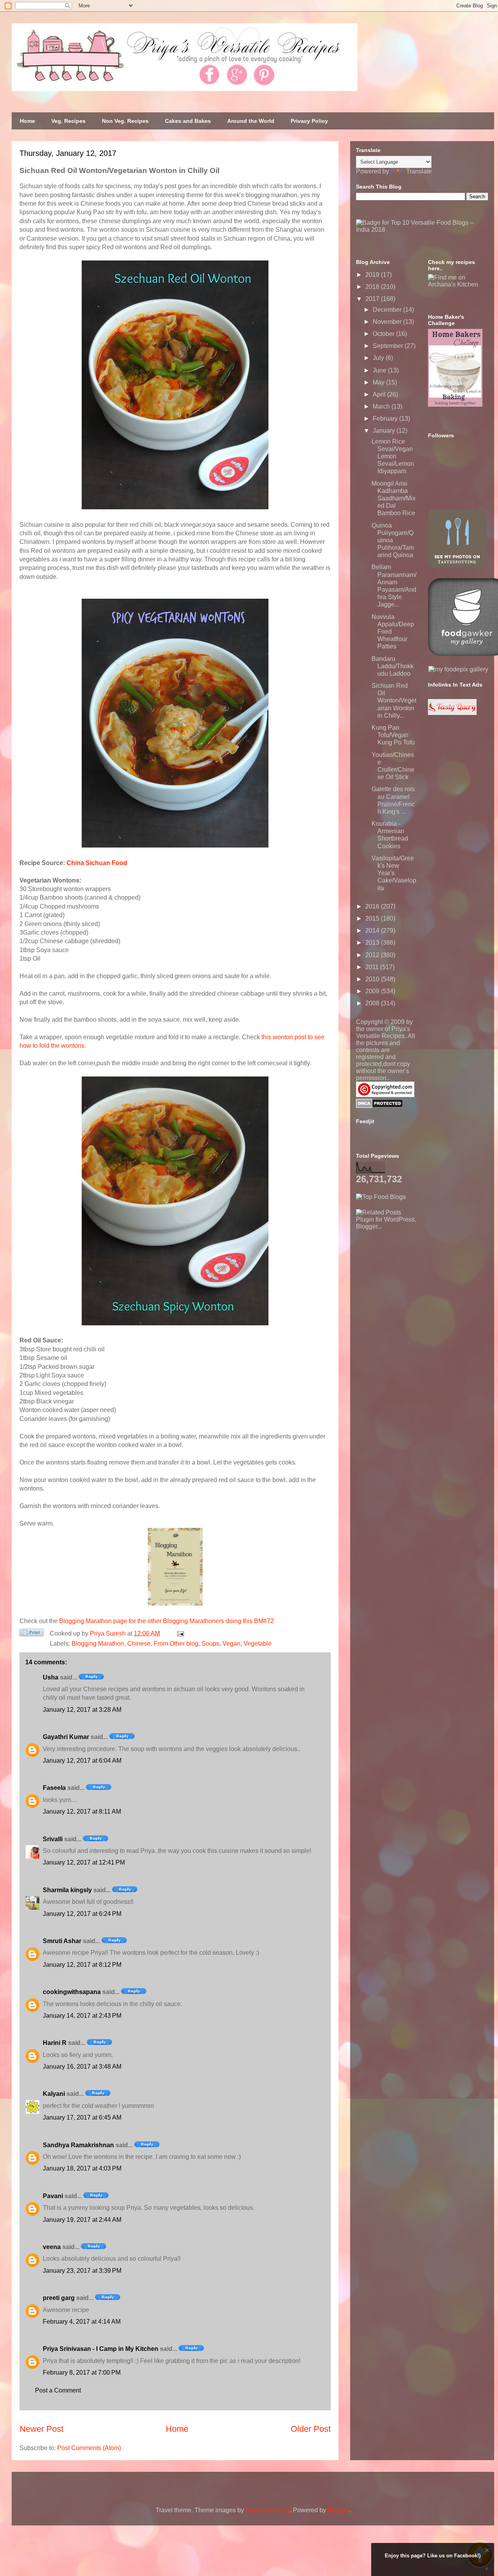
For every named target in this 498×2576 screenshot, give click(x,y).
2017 (373, 299)
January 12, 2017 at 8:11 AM (82, 1811)
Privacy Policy (309, 121)
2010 (373, 979)
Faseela (54, 1788)
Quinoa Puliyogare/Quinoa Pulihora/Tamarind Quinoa (393, 540)
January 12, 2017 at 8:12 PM (82, 1965)
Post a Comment (58, 2390)
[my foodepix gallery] (458, 669)
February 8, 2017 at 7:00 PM (82, 2372)
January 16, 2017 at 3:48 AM (82, 2067)
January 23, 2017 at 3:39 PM (82, 2271)
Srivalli (53, 1839)
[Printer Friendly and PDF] (32, 1634)
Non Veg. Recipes (125, 121)
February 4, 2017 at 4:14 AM (82, 2322)
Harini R (55, 2043)
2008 (373, 1003)
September (389, 346)
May (379, 382)
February (386, 419)
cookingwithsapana (72, 1992)
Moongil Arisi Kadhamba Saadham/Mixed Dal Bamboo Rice (394, 498)
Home (27, 121)
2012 (373, 955)
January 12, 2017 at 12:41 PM (84, 1862)
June (380, 370)
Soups (210, 1644)
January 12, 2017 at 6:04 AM (82, 1761)
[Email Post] (179, 1633)
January (385, 431)
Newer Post (41, 2429)
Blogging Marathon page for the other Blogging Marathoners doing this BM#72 (167, 1621)
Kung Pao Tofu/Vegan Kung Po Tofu (393, 735)
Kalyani (54, 2094)
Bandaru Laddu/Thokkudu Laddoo (393, 666)
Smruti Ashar (62, 1941)
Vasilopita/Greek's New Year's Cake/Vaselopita (394, 873)
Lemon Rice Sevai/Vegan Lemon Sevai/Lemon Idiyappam (393, 456)
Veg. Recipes (68, 121)
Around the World (251, 121)
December (388, 310)
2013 (373, 943)
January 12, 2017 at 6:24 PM (82, 1914)
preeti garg (59, 2298)
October (384, 334)
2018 (373, 287)
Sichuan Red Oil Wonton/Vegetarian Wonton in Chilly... (394, 701)
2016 (373, 906)
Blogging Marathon (98, 1644)
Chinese (139, 1644)
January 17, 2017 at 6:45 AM (82, 2117)
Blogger (338, 2510)
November (388, 322)
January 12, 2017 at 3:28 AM (82, 1710)
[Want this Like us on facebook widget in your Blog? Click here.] (487, 2569)
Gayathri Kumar (66, 1737)
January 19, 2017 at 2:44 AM (82, 2220)
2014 (373, 931)
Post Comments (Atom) (89, 2448)
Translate (419, 171)
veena (52, 2247)
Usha (51, 1677)
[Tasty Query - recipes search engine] (452, 713)
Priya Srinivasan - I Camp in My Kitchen (101, 2349)
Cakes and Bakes (188, 121)
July (379, 358)
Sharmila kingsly (67, 1890)
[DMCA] (380, 1106)
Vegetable (258, 1644)
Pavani (53, 2196)
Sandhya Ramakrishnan (78, 2145)
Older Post (311, 2429)
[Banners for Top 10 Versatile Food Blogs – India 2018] (422, 230)
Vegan (231, 1644)
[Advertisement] (414, 1279)
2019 (373, 275)
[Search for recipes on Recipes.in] (381, 1197)
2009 (373, 991)
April (380, 394)
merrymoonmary (268, 2510)
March (382, 406)
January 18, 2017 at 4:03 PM (82, 2168)
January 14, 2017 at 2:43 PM (82, 2016)
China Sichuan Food (97, 863)
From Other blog (176, 1644)
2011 (373, 967)
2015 (373, 918)
